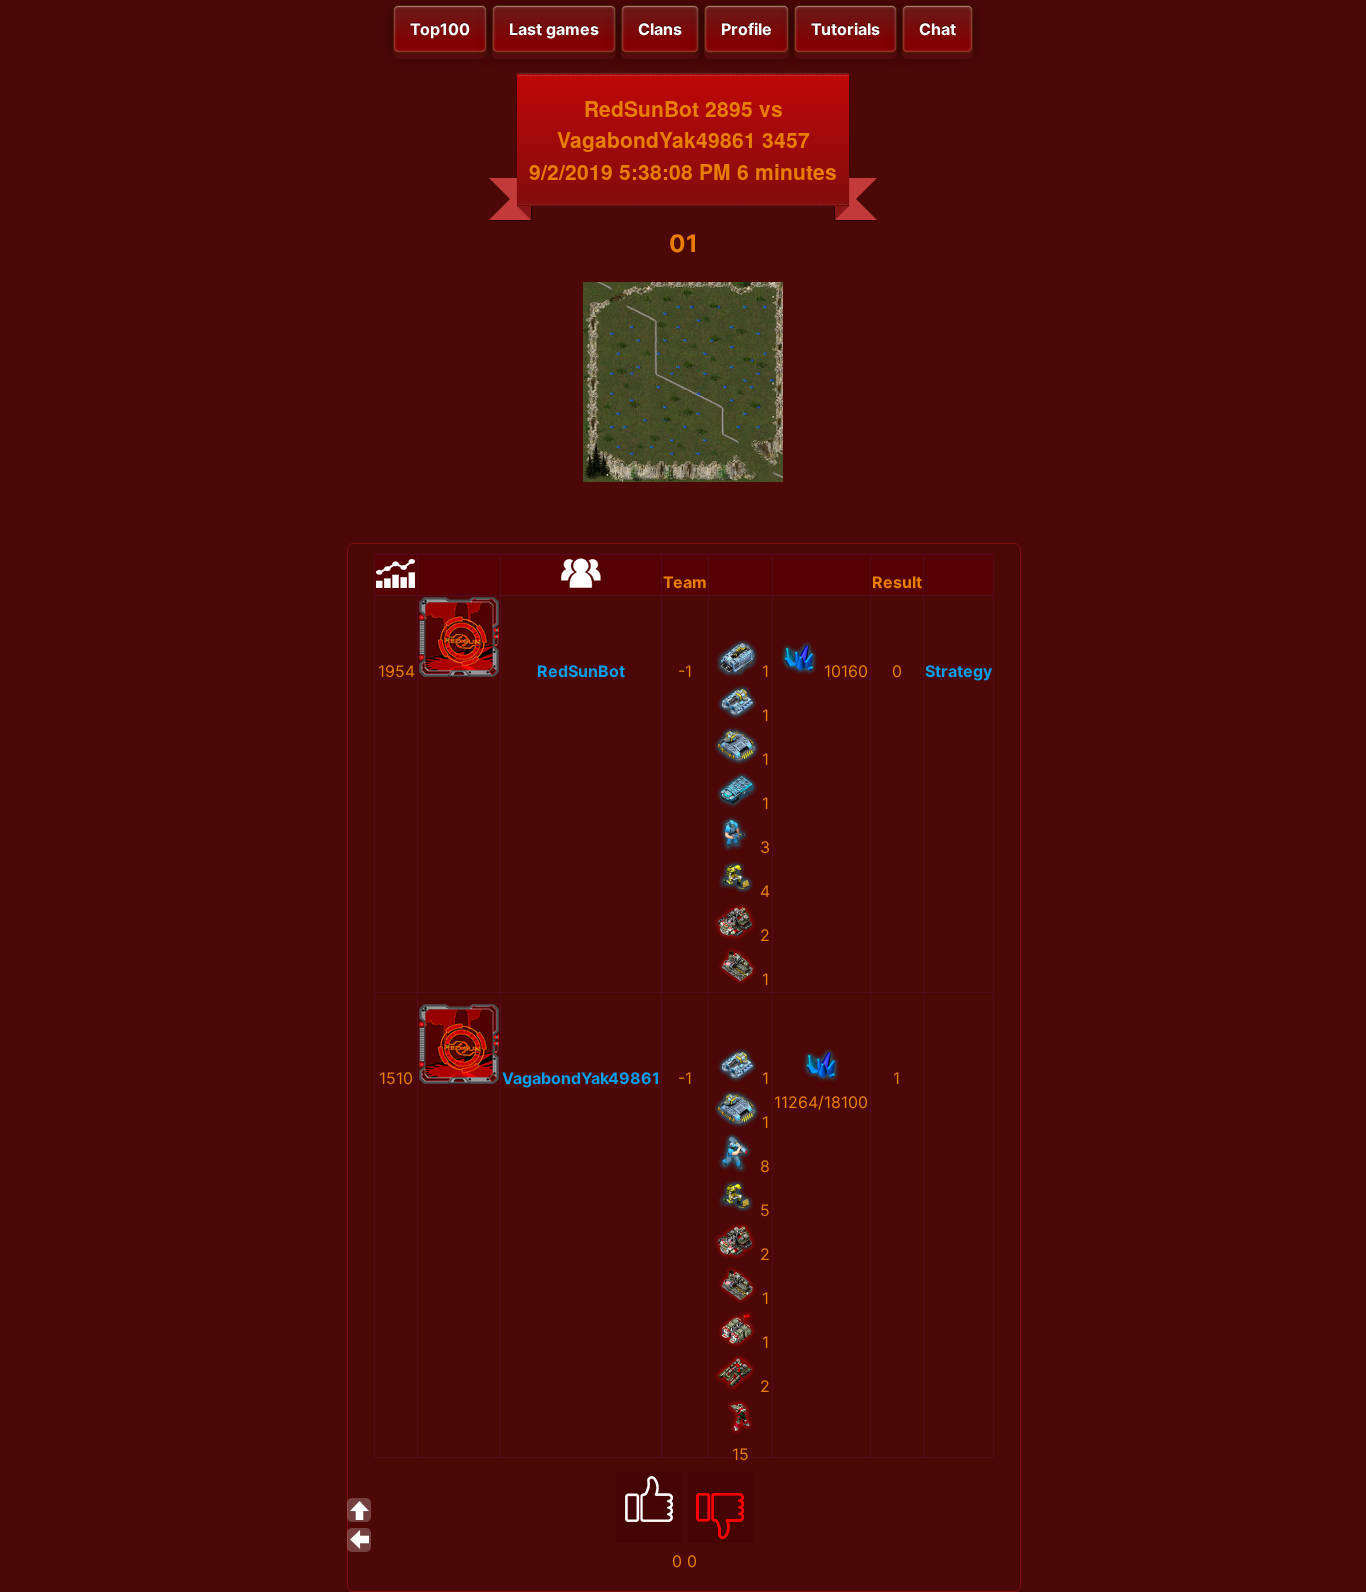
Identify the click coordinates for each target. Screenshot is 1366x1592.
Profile (746, 29)
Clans (660, 29)
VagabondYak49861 (581, 1078)
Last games (554, 29)
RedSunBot (581, 671)
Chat (937, 29)
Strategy (958, 671)
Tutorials (845, 29)
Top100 (440, 29)
